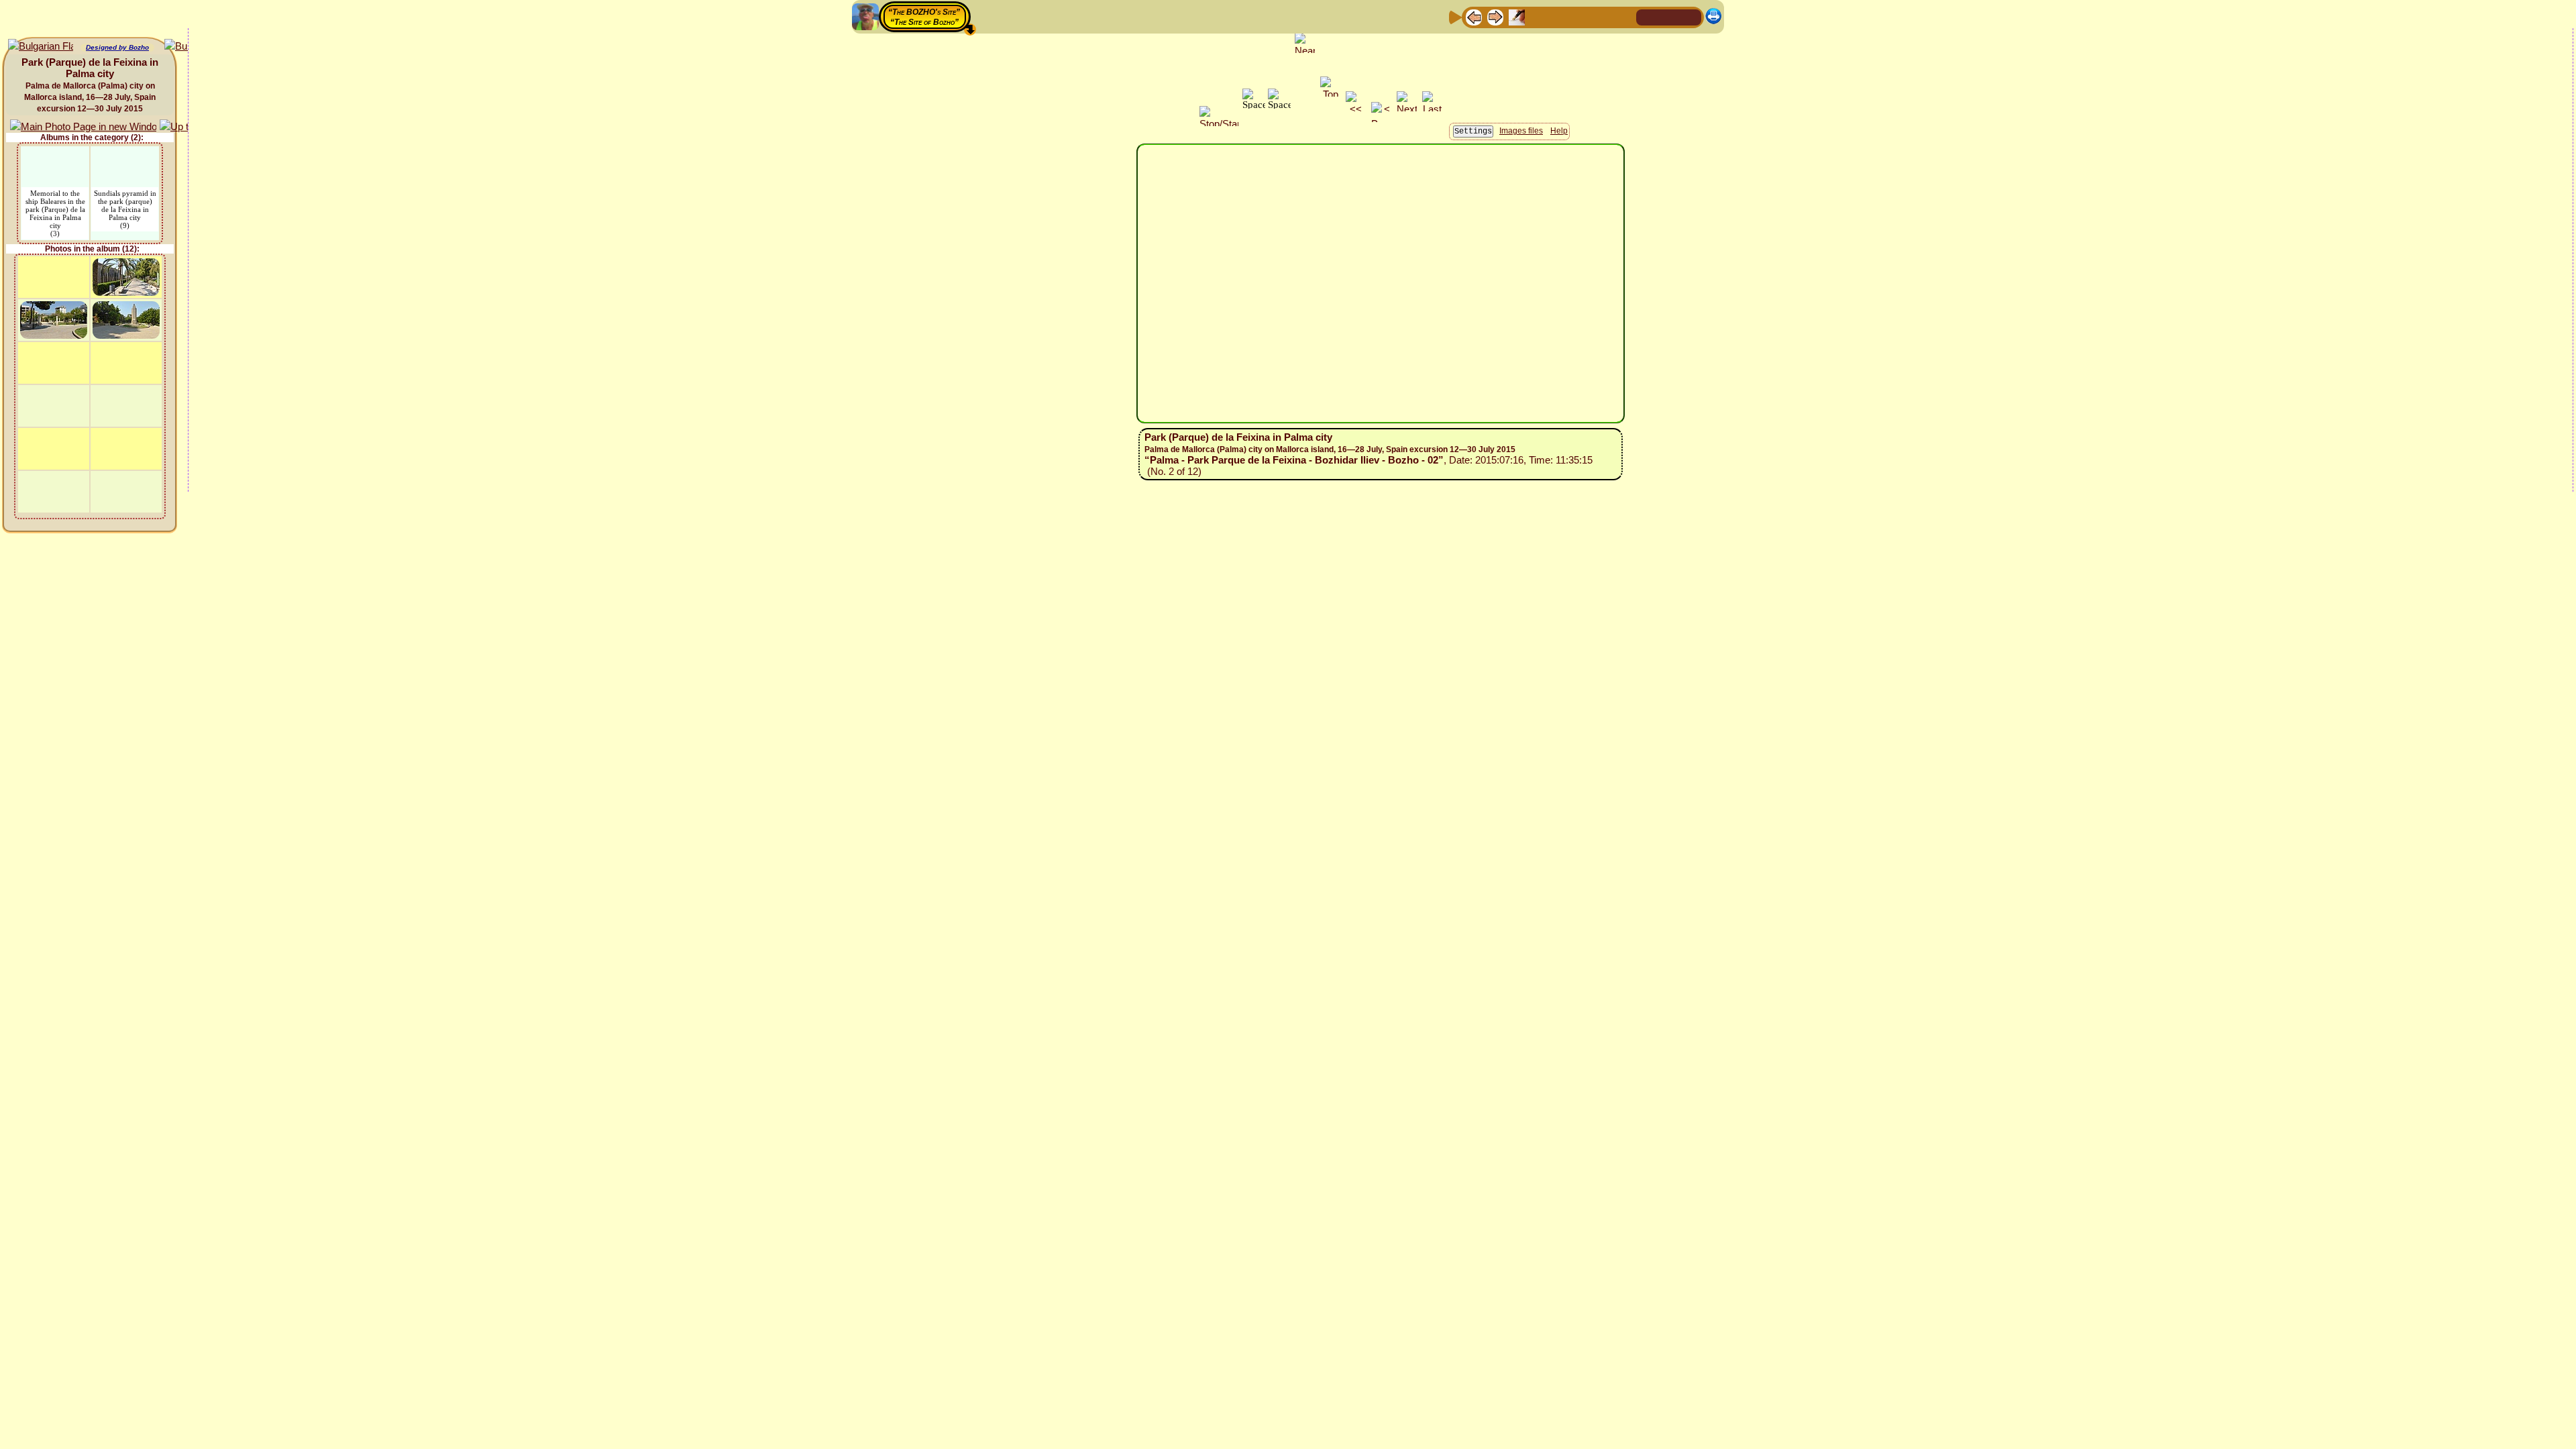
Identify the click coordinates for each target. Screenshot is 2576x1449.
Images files (1521, 131)
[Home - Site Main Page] (1648, 16)
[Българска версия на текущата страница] (41, 47)
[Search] (1624, 16)
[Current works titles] (1560, 16)
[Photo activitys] (1581, 16)
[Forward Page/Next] (1495, 16)
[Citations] (1538, 16)
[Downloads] (1603, 16)
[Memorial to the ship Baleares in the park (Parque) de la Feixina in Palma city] (55, 155)
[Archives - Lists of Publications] (1517, 16)
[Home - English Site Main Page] (1669, 16)
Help (1559, 131)
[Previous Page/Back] (1474, 16)
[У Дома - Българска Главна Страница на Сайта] (1690, 16)
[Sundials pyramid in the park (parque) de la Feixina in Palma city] (125, 155)
